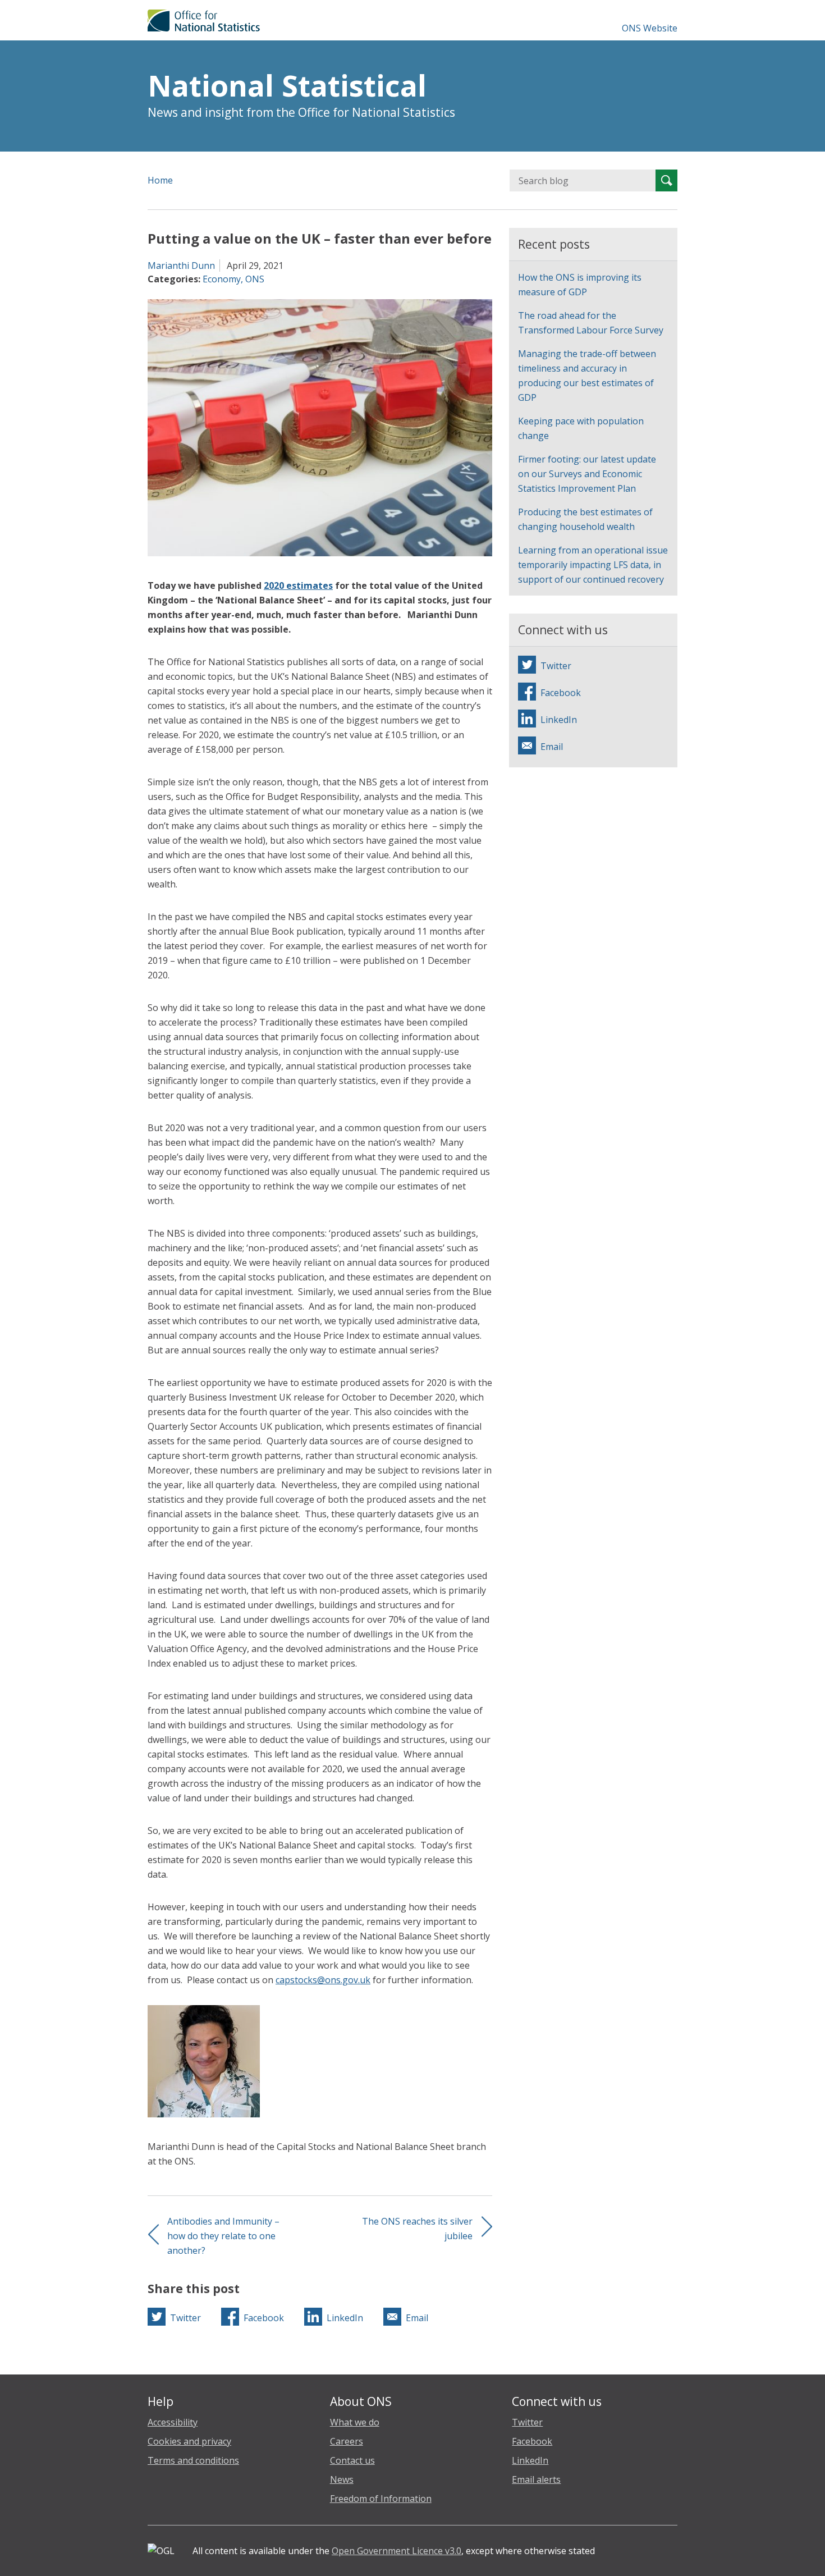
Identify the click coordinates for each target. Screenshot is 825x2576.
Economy (222, 279)
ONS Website (650, 28)
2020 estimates (298, 585)
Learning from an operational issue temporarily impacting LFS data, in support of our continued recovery (593, 565)
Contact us (352, 2460)
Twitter (527, 2422)
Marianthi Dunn (181, 266)
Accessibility (173, 2422)
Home (160, 180)
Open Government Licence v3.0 (397, 2551)
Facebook (532, 2441)
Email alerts (536, 2479)
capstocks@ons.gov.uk (323, 1980)
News (342, 2479)
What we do (355, 2422)
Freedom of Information (381, 2499)
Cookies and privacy (189, 2441)
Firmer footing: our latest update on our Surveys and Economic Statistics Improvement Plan (587, 474)
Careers (347, 2441)
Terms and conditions (193, 2460)
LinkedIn (530, 2460)
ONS (255, 279)
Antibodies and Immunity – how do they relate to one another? (223, 2236)
